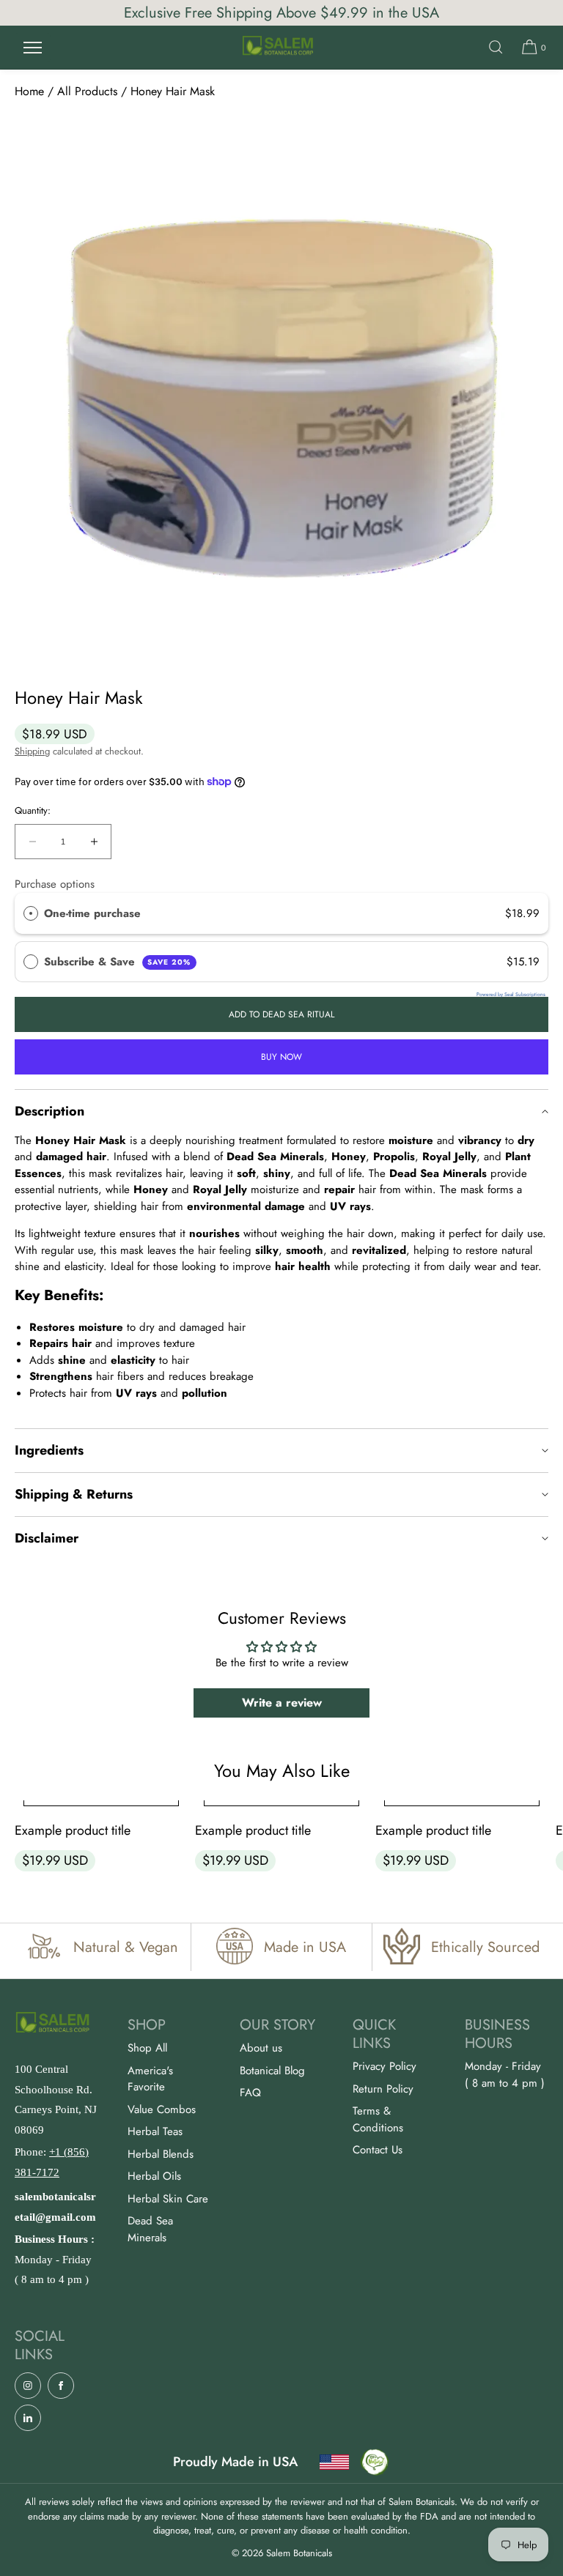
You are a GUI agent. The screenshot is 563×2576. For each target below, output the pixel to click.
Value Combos (162, 2109)
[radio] (31, 913)
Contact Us (378, 2150)
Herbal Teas (155, 2131)
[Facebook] (61, 2386)
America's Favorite (150, 2079)
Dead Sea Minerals (150, 2229)
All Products (87, 91)
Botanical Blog (272, 2071)
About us (261, 2048)
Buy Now (281, 1057)
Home (29, 91)
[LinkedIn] (28, 2418)
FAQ (250, 2093)
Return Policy (383, 2089)
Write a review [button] (282, 1703)
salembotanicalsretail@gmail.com (55, 2207)
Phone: (52, 2162)
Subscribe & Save (118, 962)
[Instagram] (28, 2386)
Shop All (147, 2048)
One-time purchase (92, 913)
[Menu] (32, 47)
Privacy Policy (384, 2066)
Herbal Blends (161, 2154)
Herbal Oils (154, 2176)
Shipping (32, 751)
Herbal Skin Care (168, 2199)
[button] (496, 47)
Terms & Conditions (378, 2119)
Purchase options (55, 884)
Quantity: (33, 811)
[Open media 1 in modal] (281, 391)
